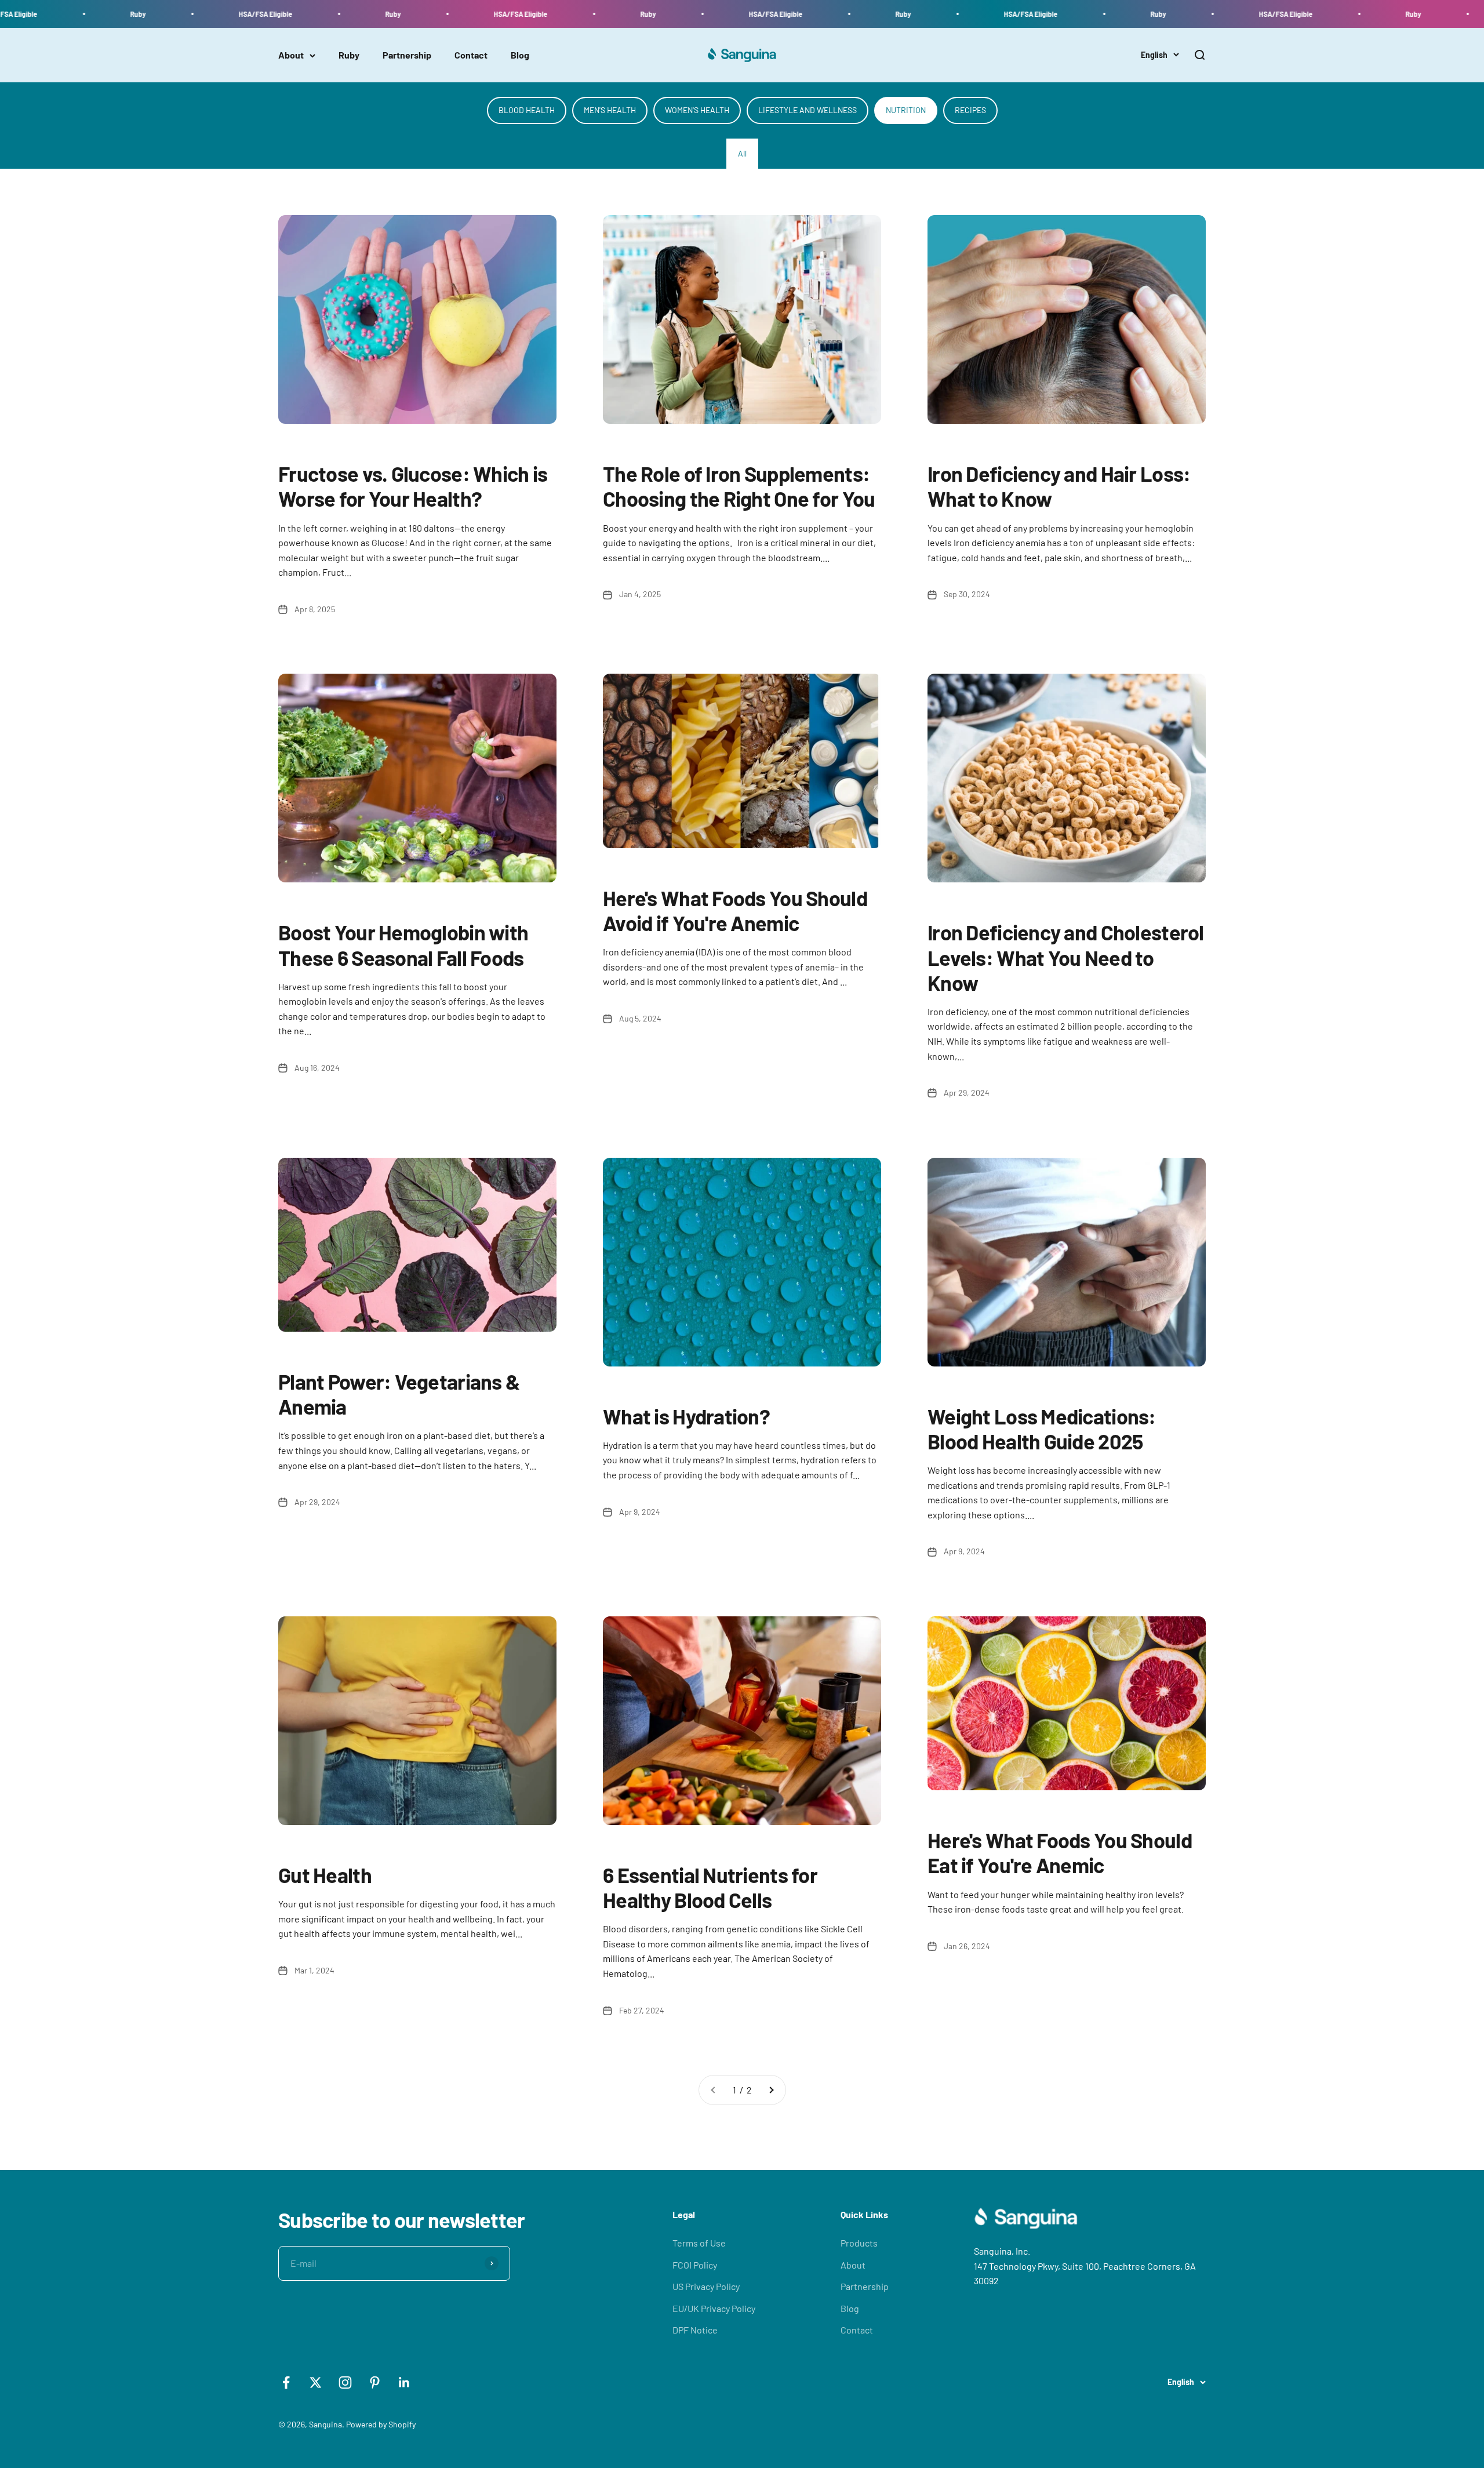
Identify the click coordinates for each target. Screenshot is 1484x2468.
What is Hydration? (686, 1416)
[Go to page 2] (771, 2090)
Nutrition (906, 110)
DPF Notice (695, 2330)
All (742, 153)
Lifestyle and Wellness (808, 110)
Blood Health (527, 110)
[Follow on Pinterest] (375, 2382)
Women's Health (697, 110)
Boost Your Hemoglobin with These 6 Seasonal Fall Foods (403, 944)
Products (859, 2243)
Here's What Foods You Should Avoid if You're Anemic (735, 910)
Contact (471, 55)
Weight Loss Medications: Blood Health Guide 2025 (1042, 1429)
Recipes (970, 110)
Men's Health (610, 110)
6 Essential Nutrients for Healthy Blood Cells (710, 1887)
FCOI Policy (695, 2265)
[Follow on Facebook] (286, 2382)
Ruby (349, 55)
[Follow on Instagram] (345, 2382)
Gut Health (325, 1875)
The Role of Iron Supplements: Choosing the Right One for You (739, 486)
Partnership (407, 55)
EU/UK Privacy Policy (714, 2308)
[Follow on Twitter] (316, 2382)
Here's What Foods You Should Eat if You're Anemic (1060, 1852)
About (291, 55)
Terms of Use (699, 2243)
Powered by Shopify (381, 2424)
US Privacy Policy (706, 2286)
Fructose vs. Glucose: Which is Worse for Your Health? (413, 486)
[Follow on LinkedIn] (404, 2382)
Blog (520, 55)
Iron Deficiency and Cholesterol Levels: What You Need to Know (1066, 957)
